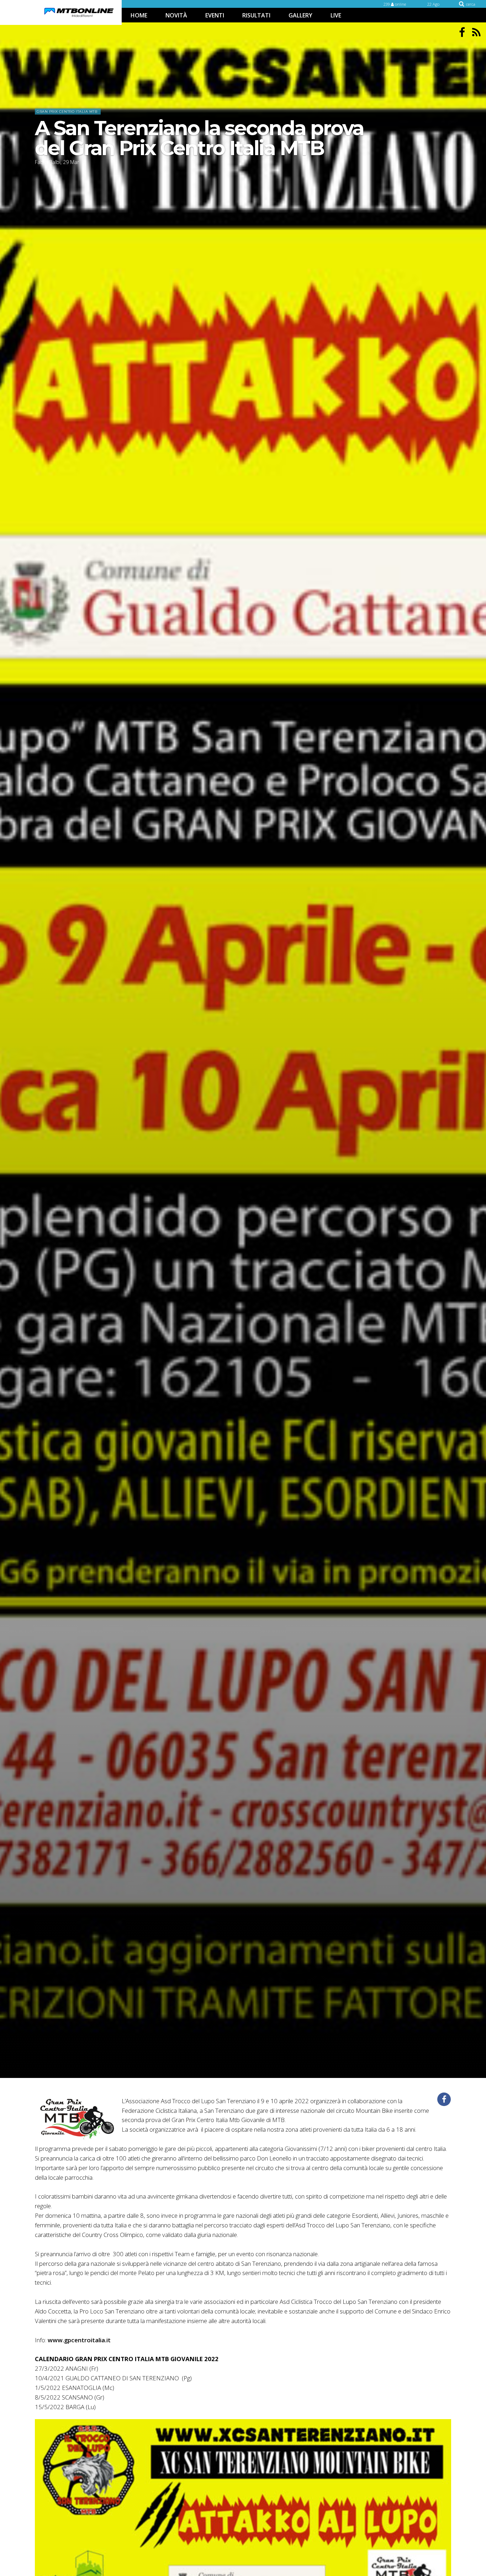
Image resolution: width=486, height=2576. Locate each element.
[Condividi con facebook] (444, 2099)
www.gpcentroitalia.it (79, 2340)
